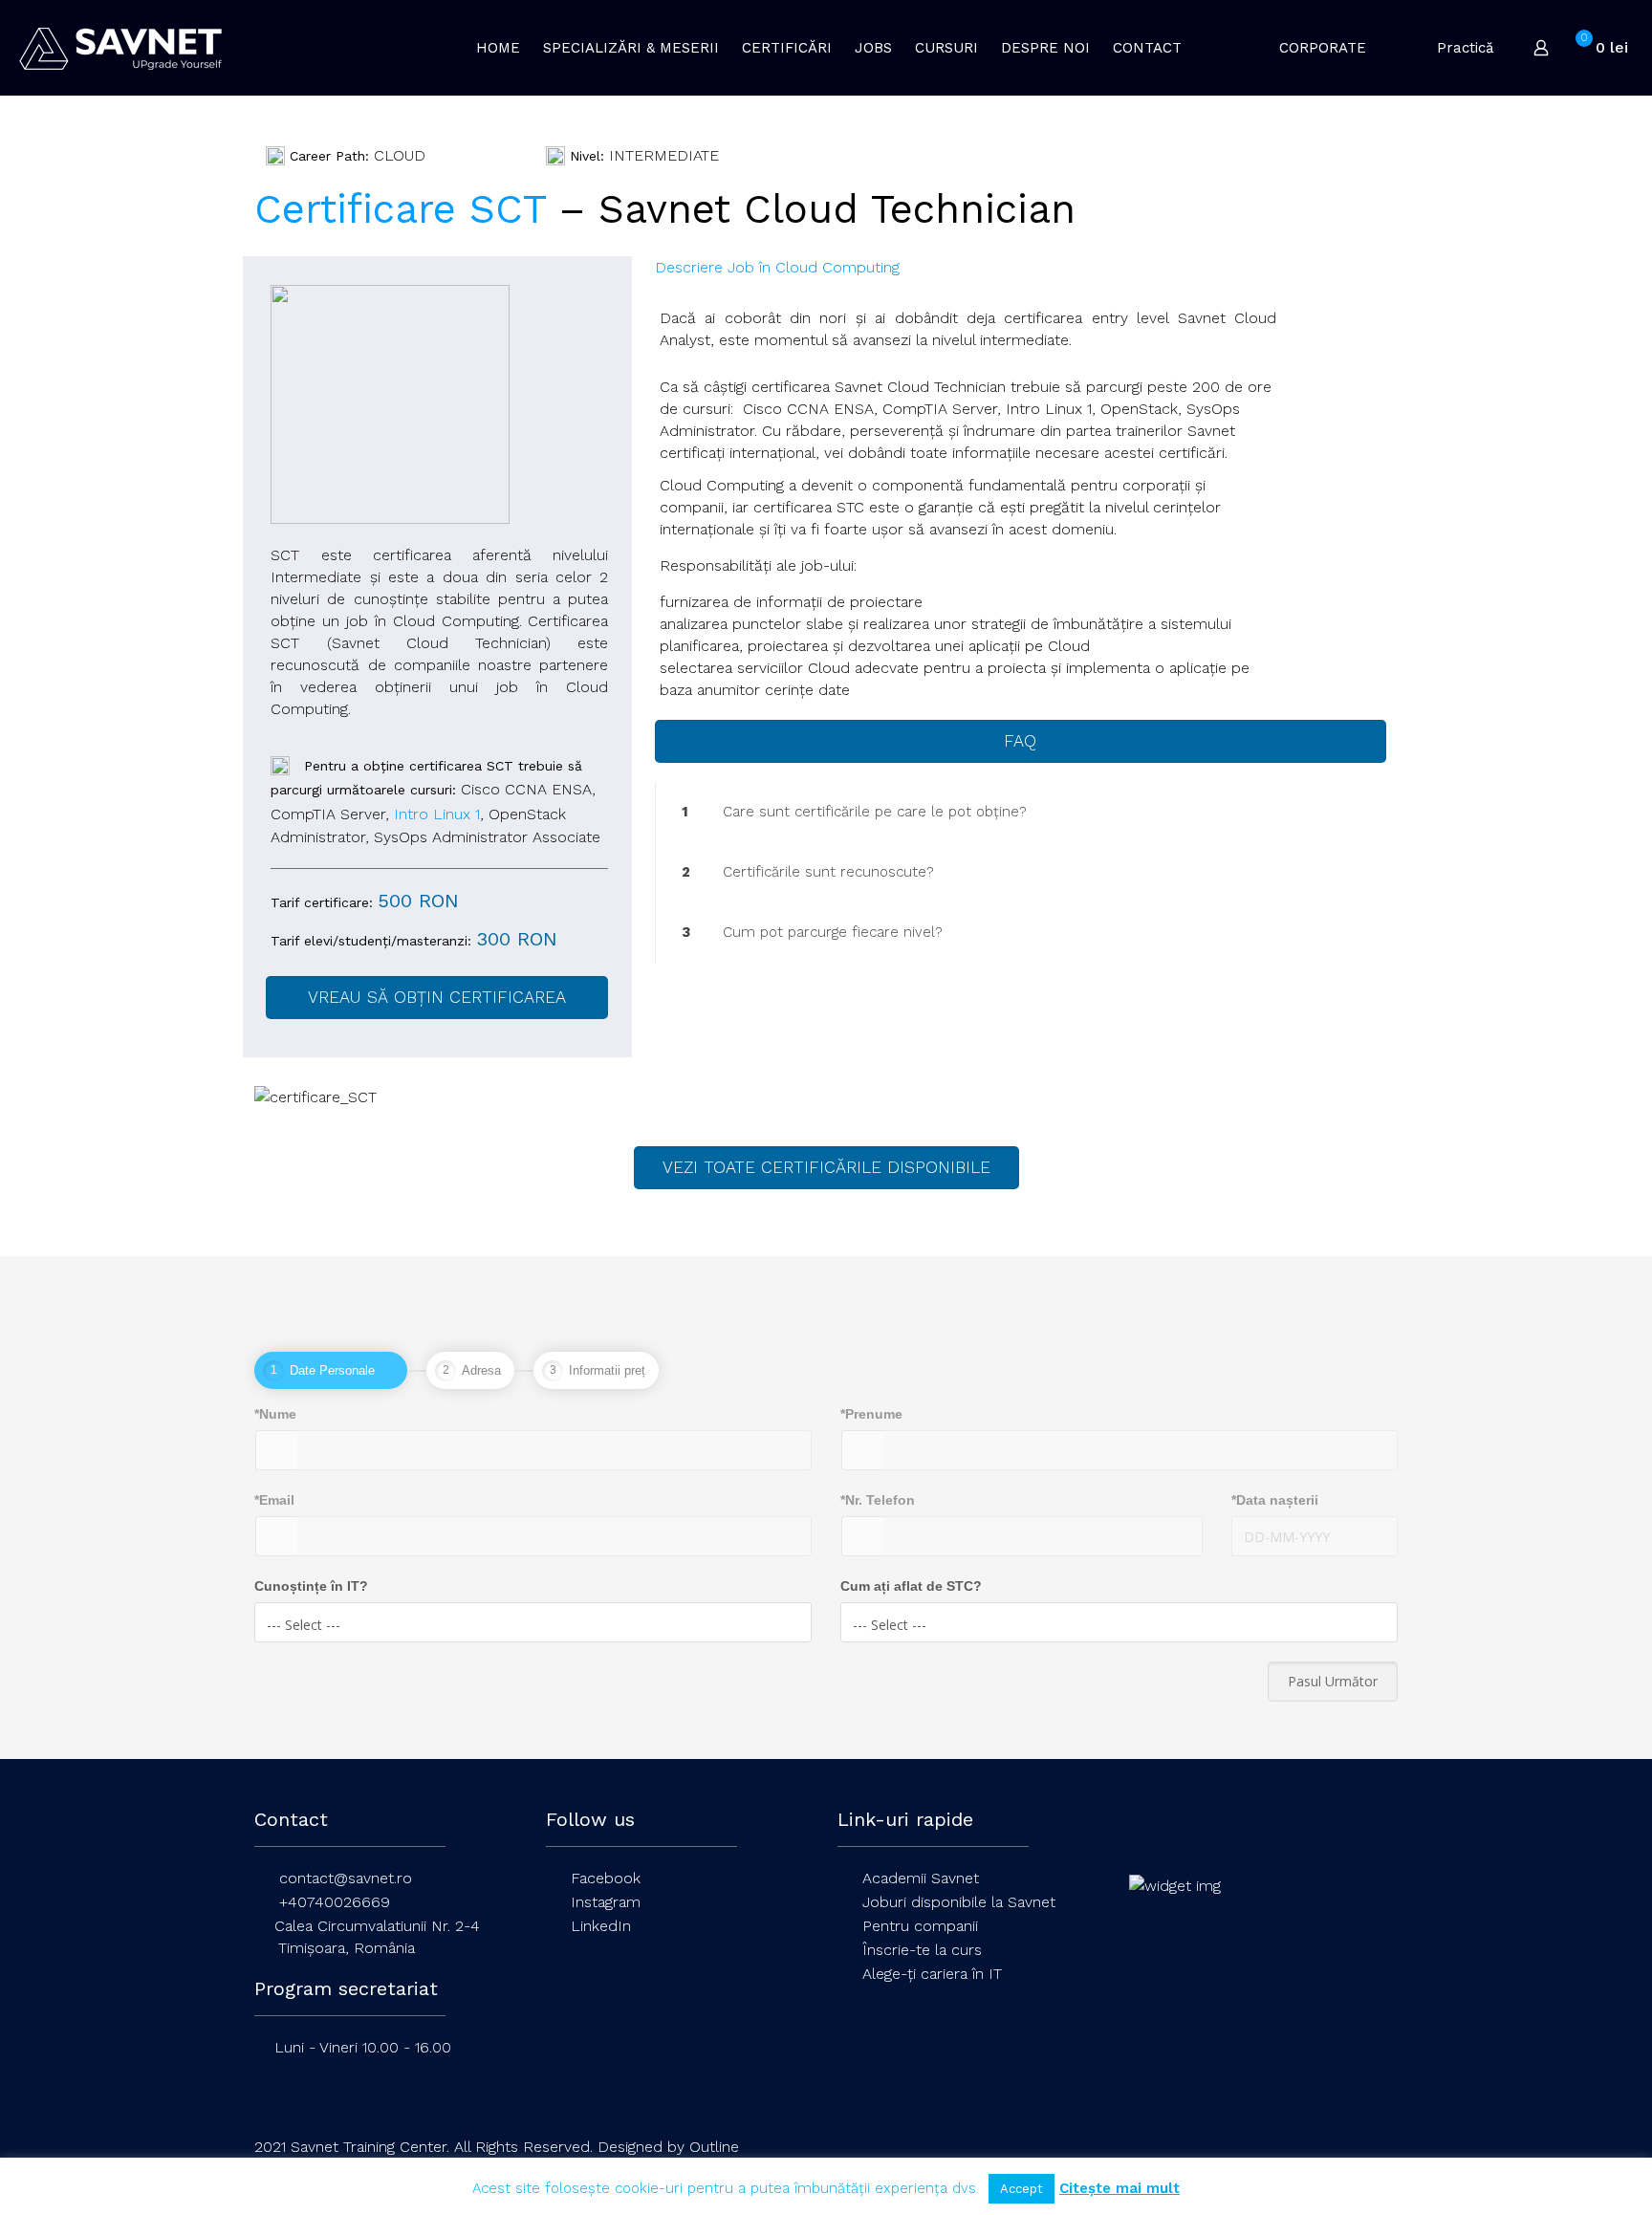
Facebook (606, 1878)
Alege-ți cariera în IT (932, 1974)
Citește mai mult (1119, 2188)
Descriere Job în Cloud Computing (777, 267)
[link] (1021, 812)
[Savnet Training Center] (120, 48)
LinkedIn (601, 1926)
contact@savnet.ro (346, 1878)
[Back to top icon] (1378, 2147)
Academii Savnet (921, 1878)
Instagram (606, 1902)
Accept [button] (1022, 2189)
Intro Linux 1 (437, 814)
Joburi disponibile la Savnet (959, 1902)
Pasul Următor (1333, 1681)
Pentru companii (920, 1926)
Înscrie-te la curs (922, 1950)
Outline (714, 2147)
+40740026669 (335, 1902)
